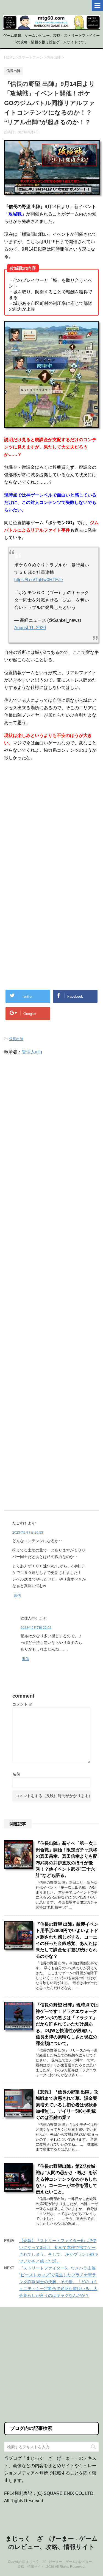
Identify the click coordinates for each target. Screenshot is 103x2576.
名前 (16, 1774)
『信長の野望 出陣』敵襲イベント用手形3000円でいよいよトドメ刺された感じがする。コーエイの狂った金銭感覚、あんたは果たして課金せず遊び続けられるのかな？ (67, 1940)
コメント (23, 1704)
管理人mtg (32, 1052)
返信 (17, 1595)
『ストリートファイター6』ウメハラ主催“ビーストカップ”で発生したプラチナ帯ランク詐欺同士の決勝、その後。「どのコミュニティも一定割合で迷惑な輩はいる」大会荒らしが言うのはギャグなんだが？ (58, 2282)
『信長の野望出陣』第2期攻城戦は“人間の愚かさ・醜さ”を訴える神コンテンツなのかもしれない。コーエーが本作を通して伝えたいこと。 (66, 2179)
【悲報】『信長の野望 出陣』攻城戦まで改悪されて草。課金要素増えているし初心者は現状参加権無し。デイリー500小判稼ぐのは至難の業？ (67, 2105)
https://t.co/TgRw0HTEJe (39, 580)
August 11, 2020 (30, 628)
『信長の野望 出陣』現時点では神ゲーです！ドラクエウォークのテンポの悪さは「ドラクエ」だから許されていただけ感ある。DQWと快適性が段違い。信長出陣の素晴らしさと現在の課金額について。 (67, 2024)
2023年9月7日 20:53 (28, 1533)
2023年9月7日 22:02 (36, 1628)
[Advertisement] (51, 824)
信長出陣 (16, 1039)
